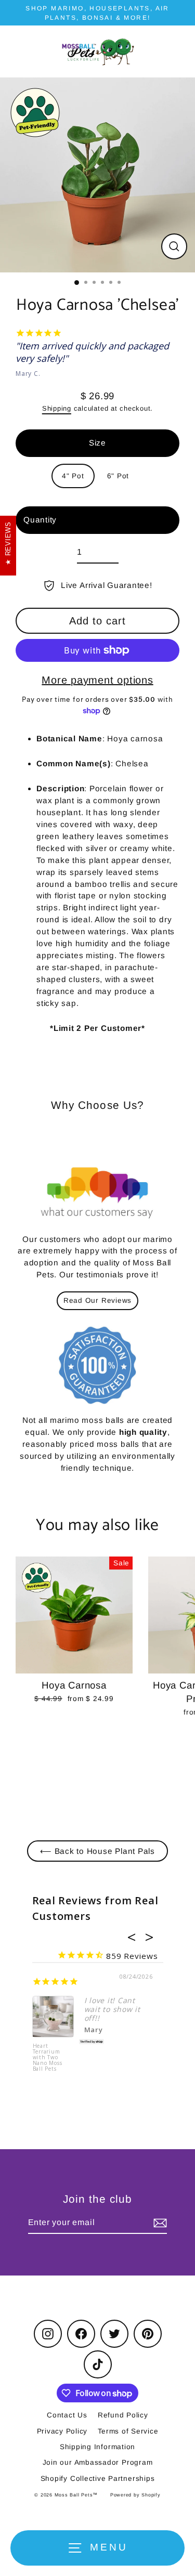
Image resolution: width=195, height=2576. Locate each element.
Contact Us (67, 2415)
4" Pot (73, 476)
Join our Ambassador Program (98, 2462)
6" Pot (118, 476)
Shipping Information (97, 2447)
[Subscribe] (159, 2223)
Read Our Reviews (97, 1300)
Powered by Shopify (135, 2495)
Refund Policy (123, 2415)
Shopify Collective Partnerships (98, 2479)
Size (97, 443)
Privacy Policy (62, 2431)
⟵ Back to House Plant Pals (97, 1851)
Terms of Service (128, 2431)
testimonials (100, 1274)
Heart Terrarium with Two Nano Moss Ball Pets (48, 2058)
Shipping (57, 408)
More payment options (97, 680)
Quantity (40, 520)
